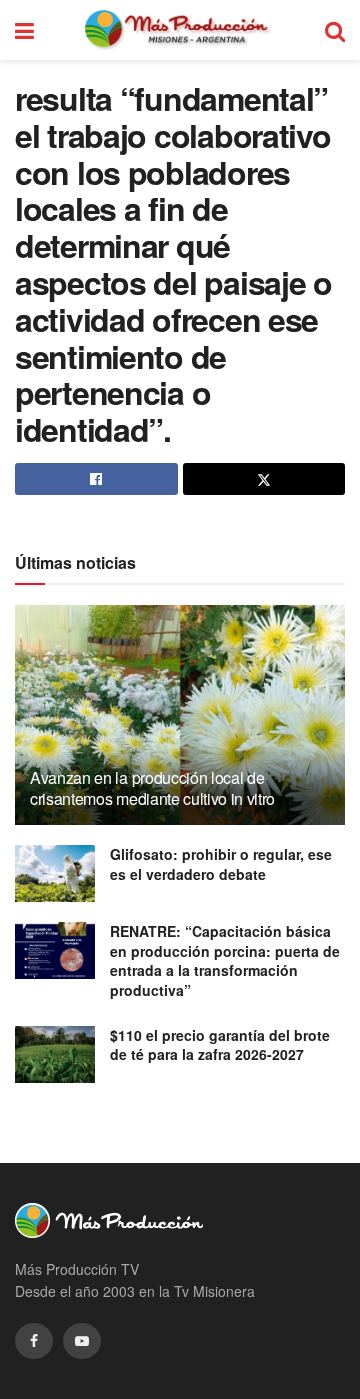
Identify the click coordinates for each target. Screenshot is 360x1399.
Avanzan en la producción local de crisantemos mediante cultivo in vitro (152, 788)
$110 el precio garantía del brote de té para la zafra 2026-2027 (220, 1045)
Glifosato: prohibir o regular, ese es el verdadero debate (221, 864)
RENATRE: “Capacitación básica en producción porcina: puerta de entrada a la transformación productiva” (225, 960)
